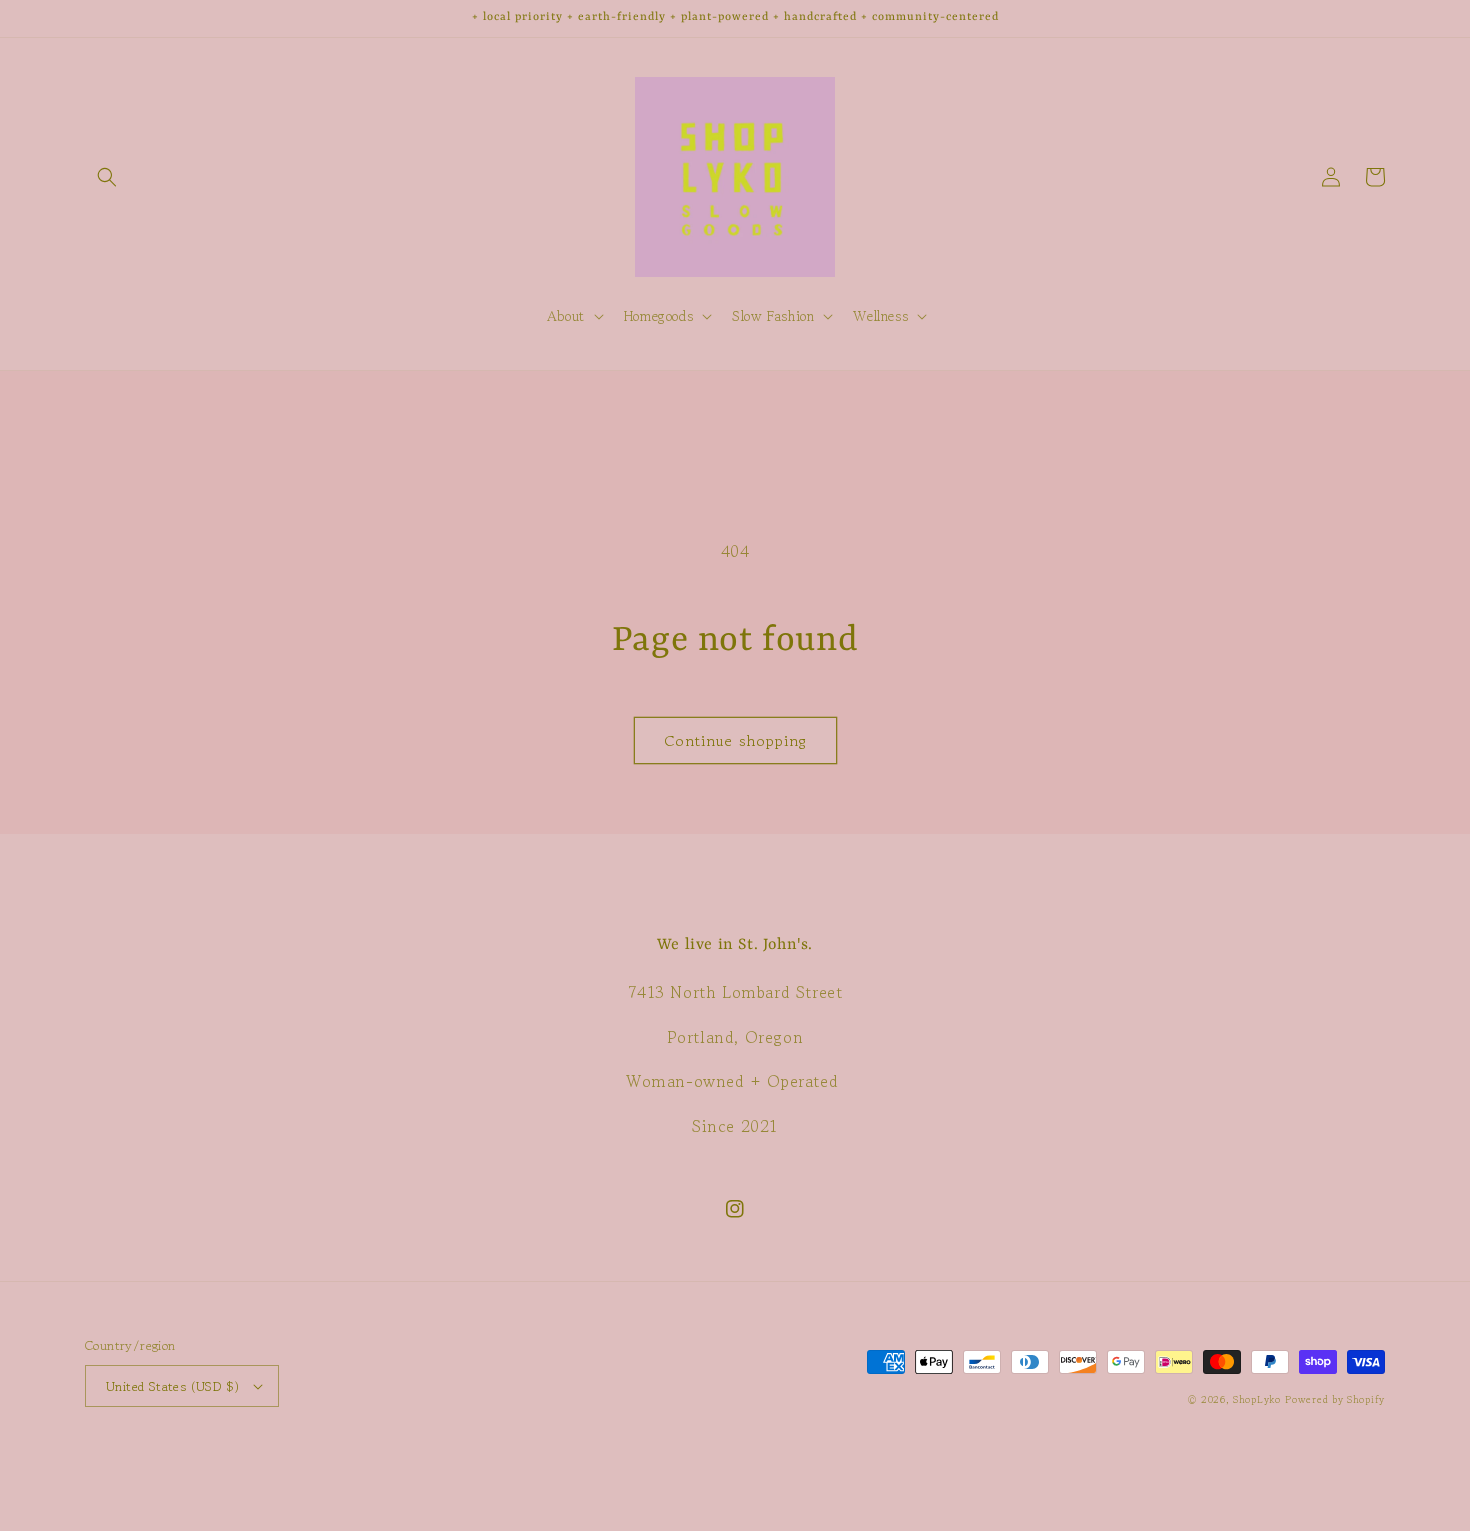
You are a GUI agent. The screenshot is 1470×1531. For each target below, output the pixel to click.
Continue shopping (735, 740)
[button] (107, 177)
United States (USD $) (172, 1386)
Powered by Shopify (1335, 1399)
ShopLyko (1257, 1399)
